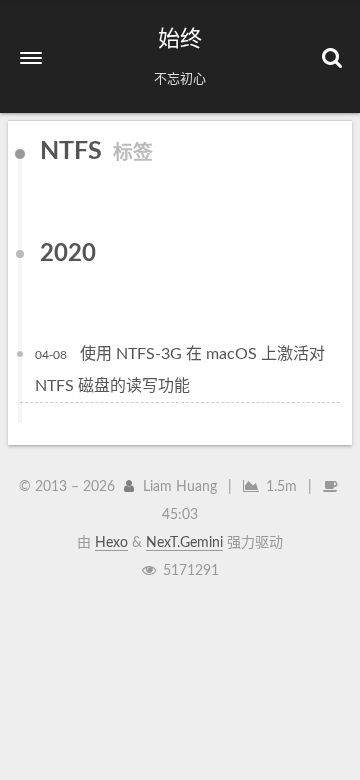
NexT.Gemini (184, 543)
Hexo (111, 543)
